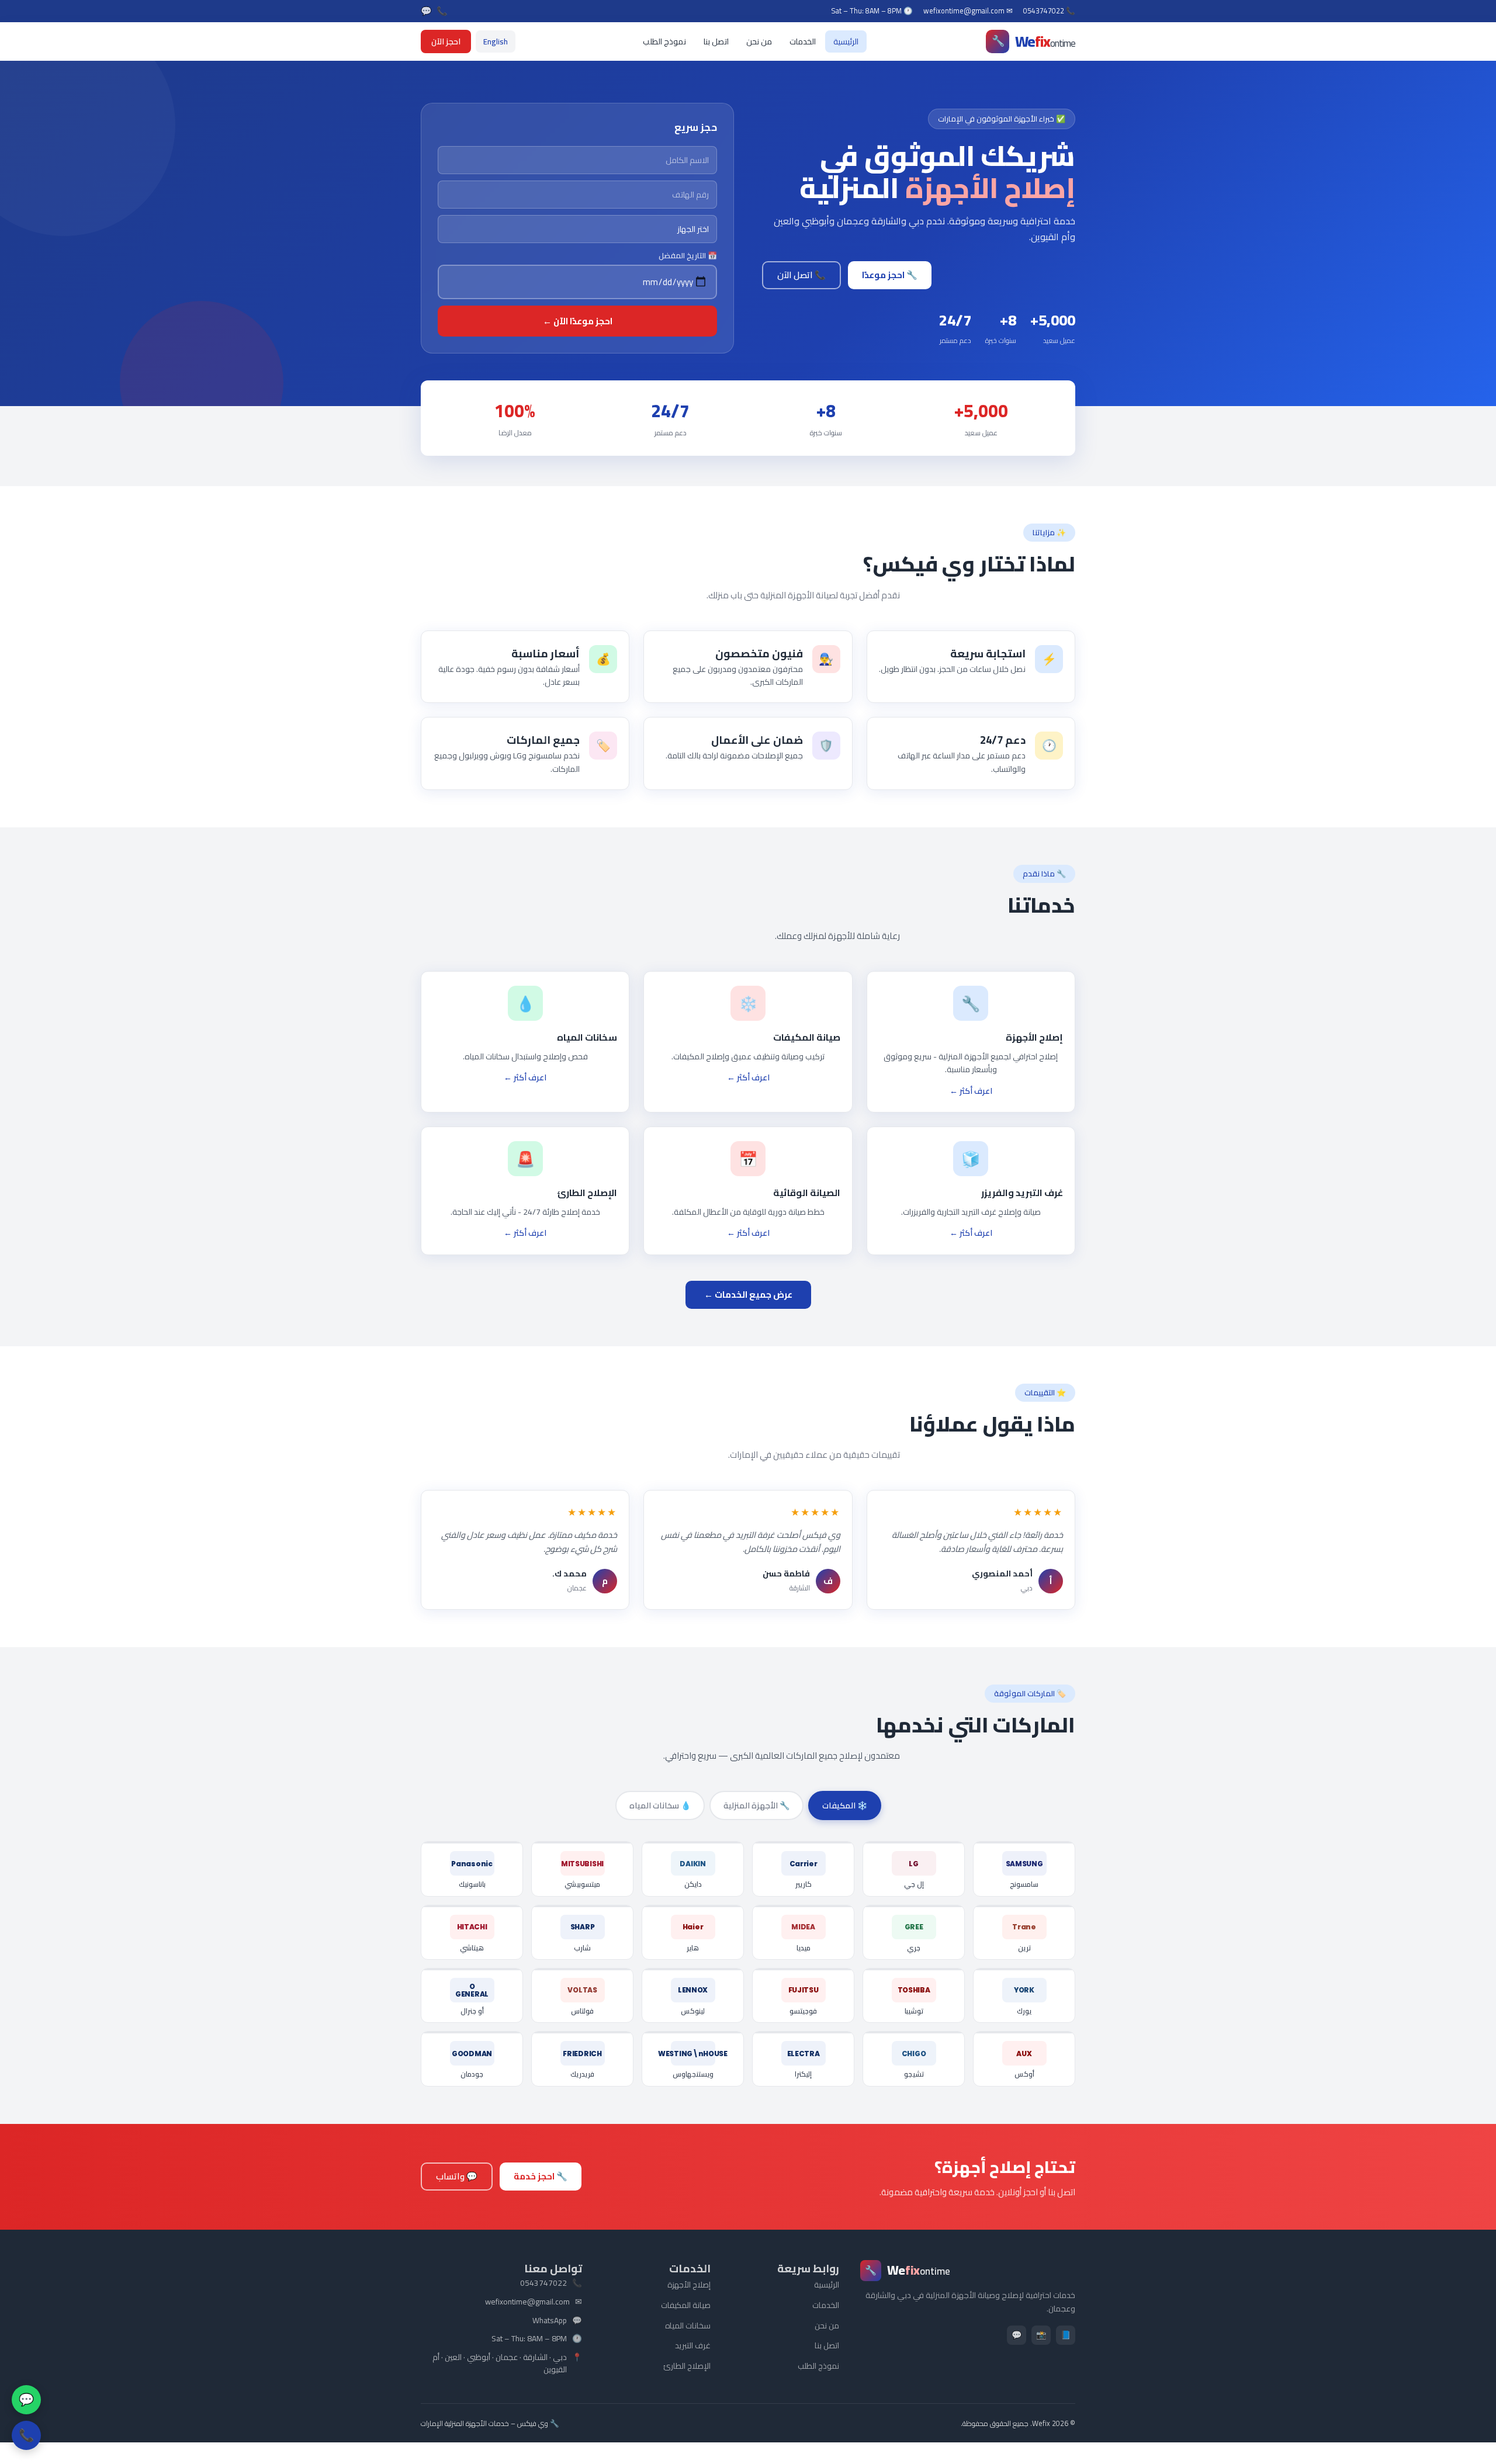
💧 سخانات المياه (660, 1805)
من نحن (759, 41)
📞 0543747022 (1049, 11)
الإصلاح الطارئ (687, 2366)
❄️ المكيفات (845, 1805)
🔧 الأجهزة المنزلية (756, 1805)
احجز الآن (446, 41)
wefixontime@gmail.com (527, 2302)
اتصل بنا (716, 41)
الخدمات (803, 41)
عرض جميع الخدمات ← (748, 1295)
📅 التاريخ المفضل (688, 256)
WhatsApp (550, 2321)
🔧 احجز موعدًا (890, 275)
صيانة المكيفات (686, 2305)
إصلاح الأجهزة (689, 2285)
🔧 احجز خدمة (541, 2176)
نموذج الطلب (664, 41)
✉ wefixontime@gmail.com (968, 11)
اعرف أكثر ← (971, 1091)
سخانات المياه (688, 2326)
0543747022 (543, 2283)
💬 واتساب (457, 2176)
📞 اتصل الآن (801, 275)
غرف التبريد (693, 2345)
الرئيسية (846, 41)
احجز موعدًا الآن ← (578, 321)
